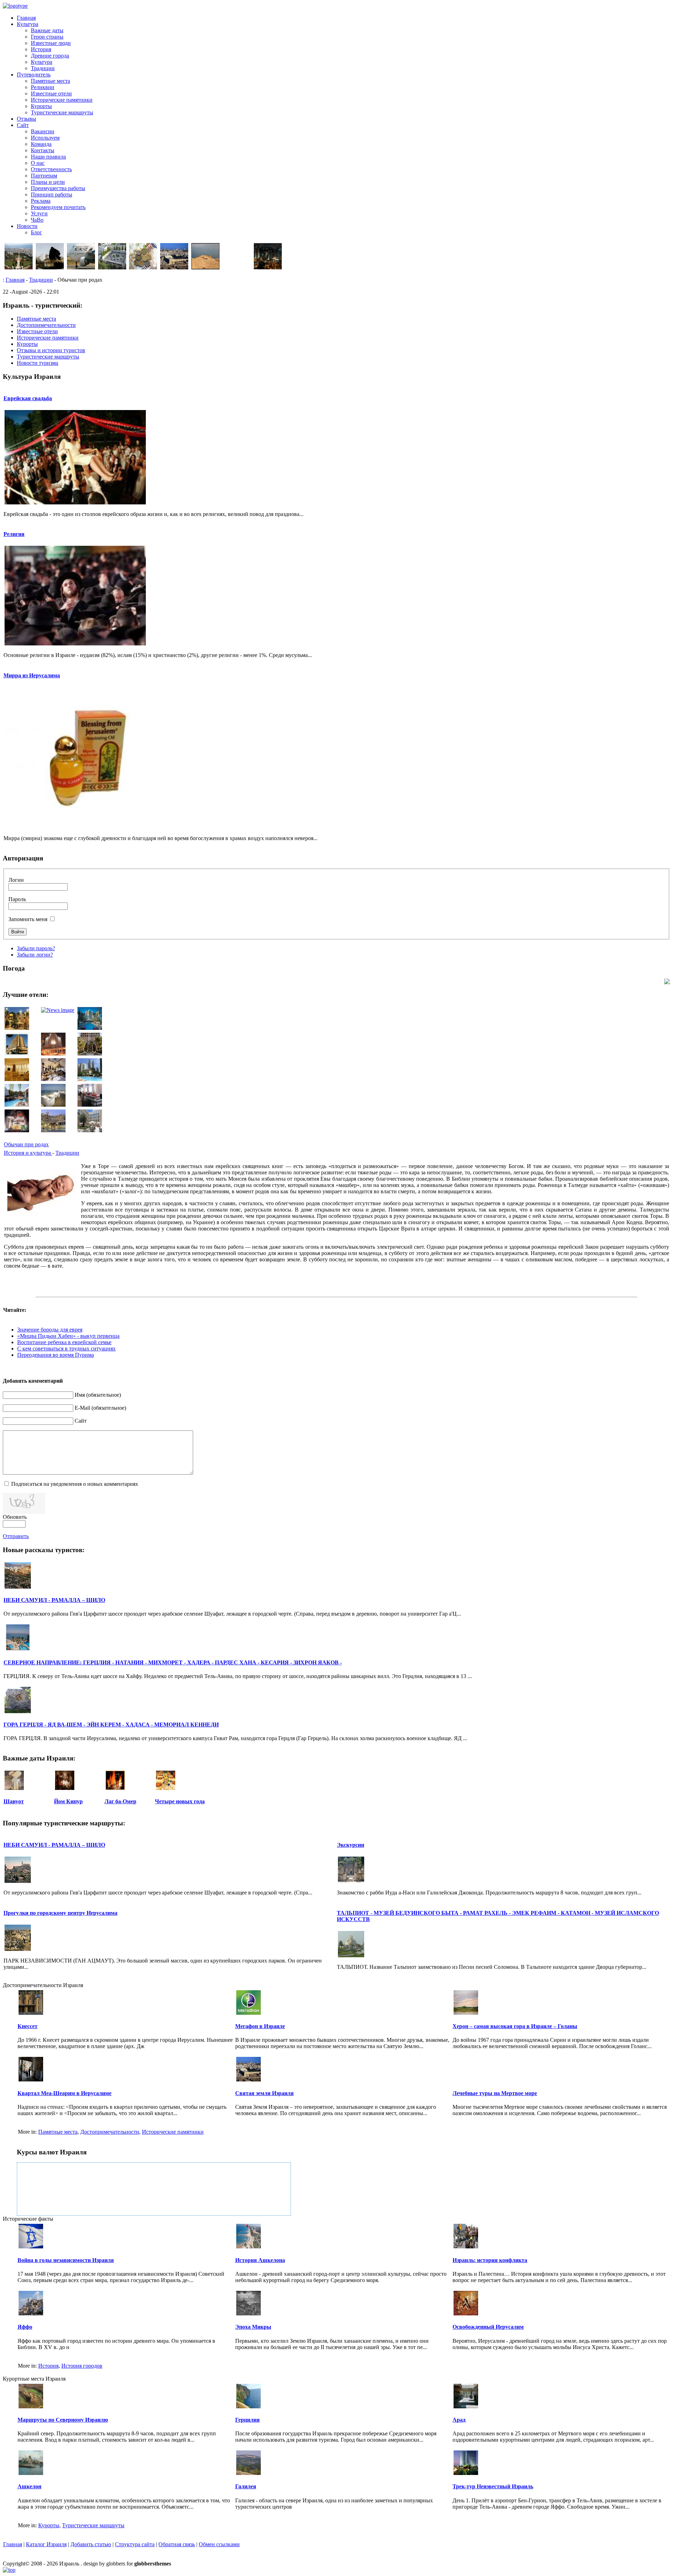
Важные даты (47, 30)
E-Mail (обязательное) (100, 1408)
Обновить (15, 1517)
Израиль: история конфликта (490, 2260)
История (41, 49)
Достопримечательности (110, 2132)
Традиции (43, 68)
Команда (41, 144)
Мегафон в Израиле (260, 2026)
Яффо (25, 2327)
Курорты (41, 106)
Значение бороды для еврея (50, 1330)
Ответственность (51, 169)
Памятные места (50, 81)
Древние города (50, 56)
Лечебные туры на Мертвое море (495, 2093)
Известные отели (51, 93)
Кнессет (28, 2026)
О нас (38, 163)
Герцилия (247, 2420)
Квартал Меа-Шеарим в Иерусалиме (64, 2093)
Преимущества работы (58, 188)
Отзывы (26, 119)
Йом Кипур (68, 1801)
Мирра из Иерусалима (32, 675)
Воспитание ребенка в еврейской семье (64, 1342)
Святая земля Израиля (264, 2093)
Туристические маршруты (62, 112)
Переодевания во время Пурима (56, 1355)
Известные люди (51, 43)
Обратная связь (177, 2544)
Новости (27, 226)
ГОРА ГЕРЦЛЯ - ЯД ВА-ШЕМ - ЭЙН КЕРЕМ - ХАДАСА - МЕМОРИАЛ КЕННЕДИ (111, 1725)
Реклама (41, 201)
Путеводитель (34, 75)
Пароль (17, 899)
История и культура (28, 1153)
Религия (14, 534)
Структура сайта (135, 2544)
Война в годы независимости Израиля (66, 2260)
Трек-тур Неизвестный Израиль (493, 2486)
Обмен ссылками (219, 2544)
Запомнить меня (28, 919)
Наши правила (48, 157)
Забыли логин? (35, 955)
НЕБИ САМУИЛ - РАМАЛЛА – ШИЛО (54, 1600)
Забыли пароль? (36, 948)
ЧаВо (37, 220)
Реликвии (43, 87)
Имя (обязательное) (98, 1395)
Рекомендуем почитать (58, 207)
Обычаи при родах (26, 1144)
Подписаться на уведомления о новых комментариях (75, 1484)
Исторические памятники (62, 100)
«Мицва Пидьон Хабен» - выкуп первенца (68, 1336)
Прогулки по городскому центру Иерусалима (60, 1913)
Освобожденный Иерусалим (488, 2327)
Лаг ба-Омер (120, 1801)
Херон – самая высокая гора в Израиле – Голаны (515, 2026)
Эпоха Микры (253, 2327)
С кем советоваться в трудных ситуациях (66, 1349)
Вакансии (43, 131)
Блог (36, 232)
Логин (16, 880)
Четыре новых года (180, 1801)
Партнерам (44, 176)
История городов (82, 2366)
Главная (26, 18)
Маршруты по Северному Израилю (63, 2420)
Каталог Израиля (46, 2544)
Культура (28, 24)
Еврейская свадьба (28, 398)
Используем (45, 138)
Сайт (23, 125)
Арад (459, 2420)
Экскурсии (351, 1845)
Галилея (246, 2486)
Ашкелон (29, 2486)
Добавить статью (91, 2544)
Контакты (43, 150)
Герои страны (47, 37)
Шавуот (14, 1801)
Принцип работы (52, 194)
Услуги (39, 213)
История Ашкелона (260, 2260)
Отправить (16, 1536)
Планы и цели (48, 182)
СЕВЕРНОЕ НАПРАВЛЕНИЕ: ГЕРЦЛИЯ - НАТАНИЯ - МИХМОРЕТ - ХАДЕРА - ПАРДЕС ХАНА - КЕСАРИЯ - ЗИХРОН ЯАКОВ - (173, 1662)
